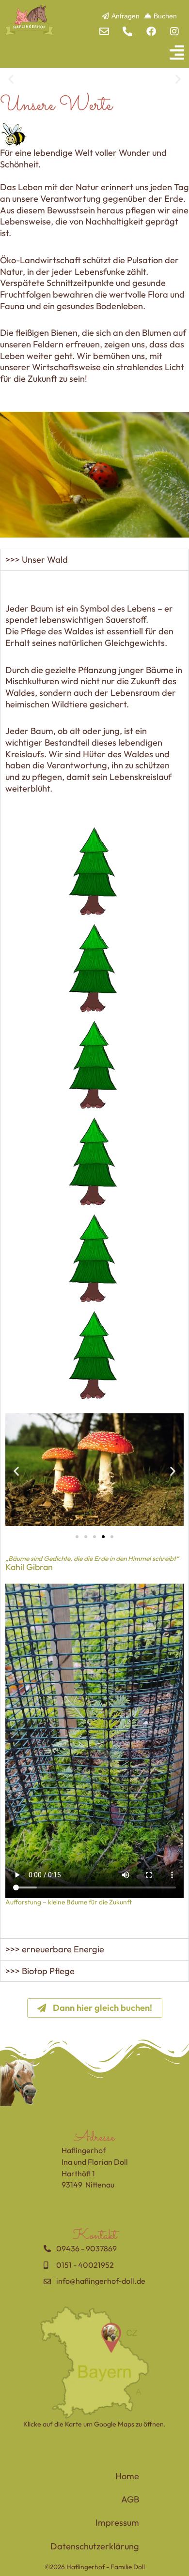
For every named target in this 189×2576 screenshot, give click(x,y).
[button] (94, 52)
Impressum (117, 2523)
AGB (130, 2499)
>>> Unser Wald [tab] (37, 560)
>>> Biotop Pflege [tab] (40, 1971)
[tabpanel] (94, 1254)
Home (127, 2476)
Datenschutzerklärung (95, 2546)
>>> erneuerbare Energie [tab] (55, 1949)
